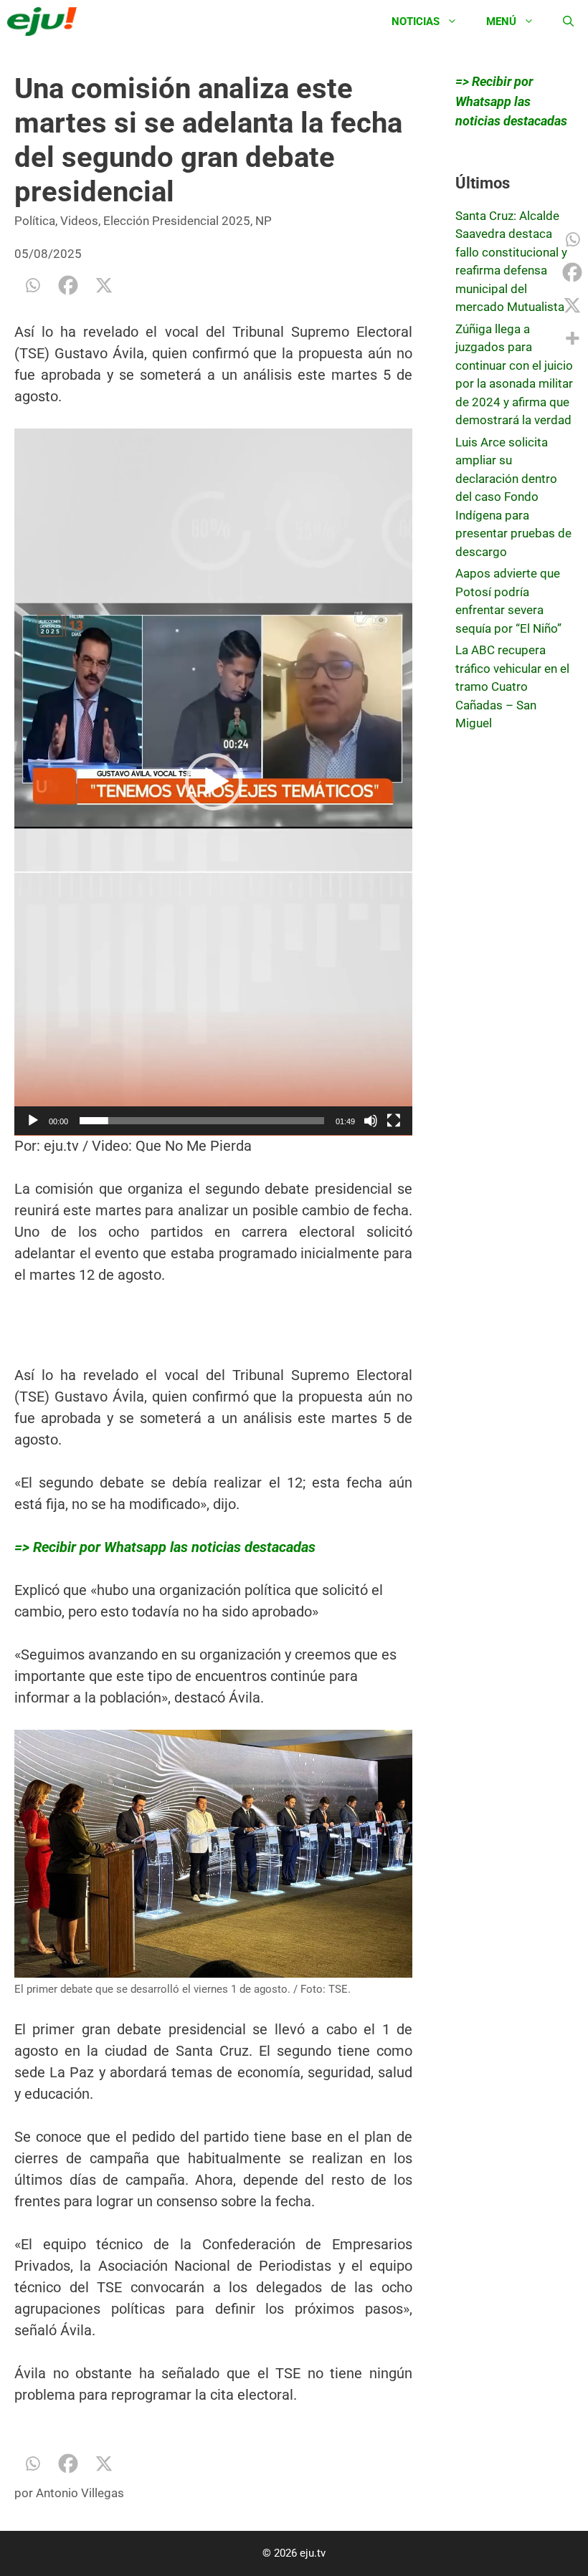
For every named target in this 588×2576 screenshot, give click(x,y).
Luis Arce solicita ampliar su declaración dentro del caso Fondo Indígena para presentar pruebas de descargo (513, 497)
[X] (104, 285)
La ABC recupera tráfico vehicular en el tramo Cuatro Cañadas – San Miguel (512, 686)
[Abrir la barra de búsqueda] (568, 21)
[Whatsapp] (32, 285)
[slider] (202, 1121)
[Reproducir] (33, 1121)
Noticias (416, 21)
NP (264, 221)
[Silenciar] (371, 1121)
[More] (572, 338)
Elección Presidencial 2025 (177, 221)
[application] (213, 782)
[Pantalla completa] (394, 1121)
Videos (79, 221)
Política (35, 221)
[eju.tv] (46, 21)
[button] (214, 782)
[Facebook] (68, 285)
